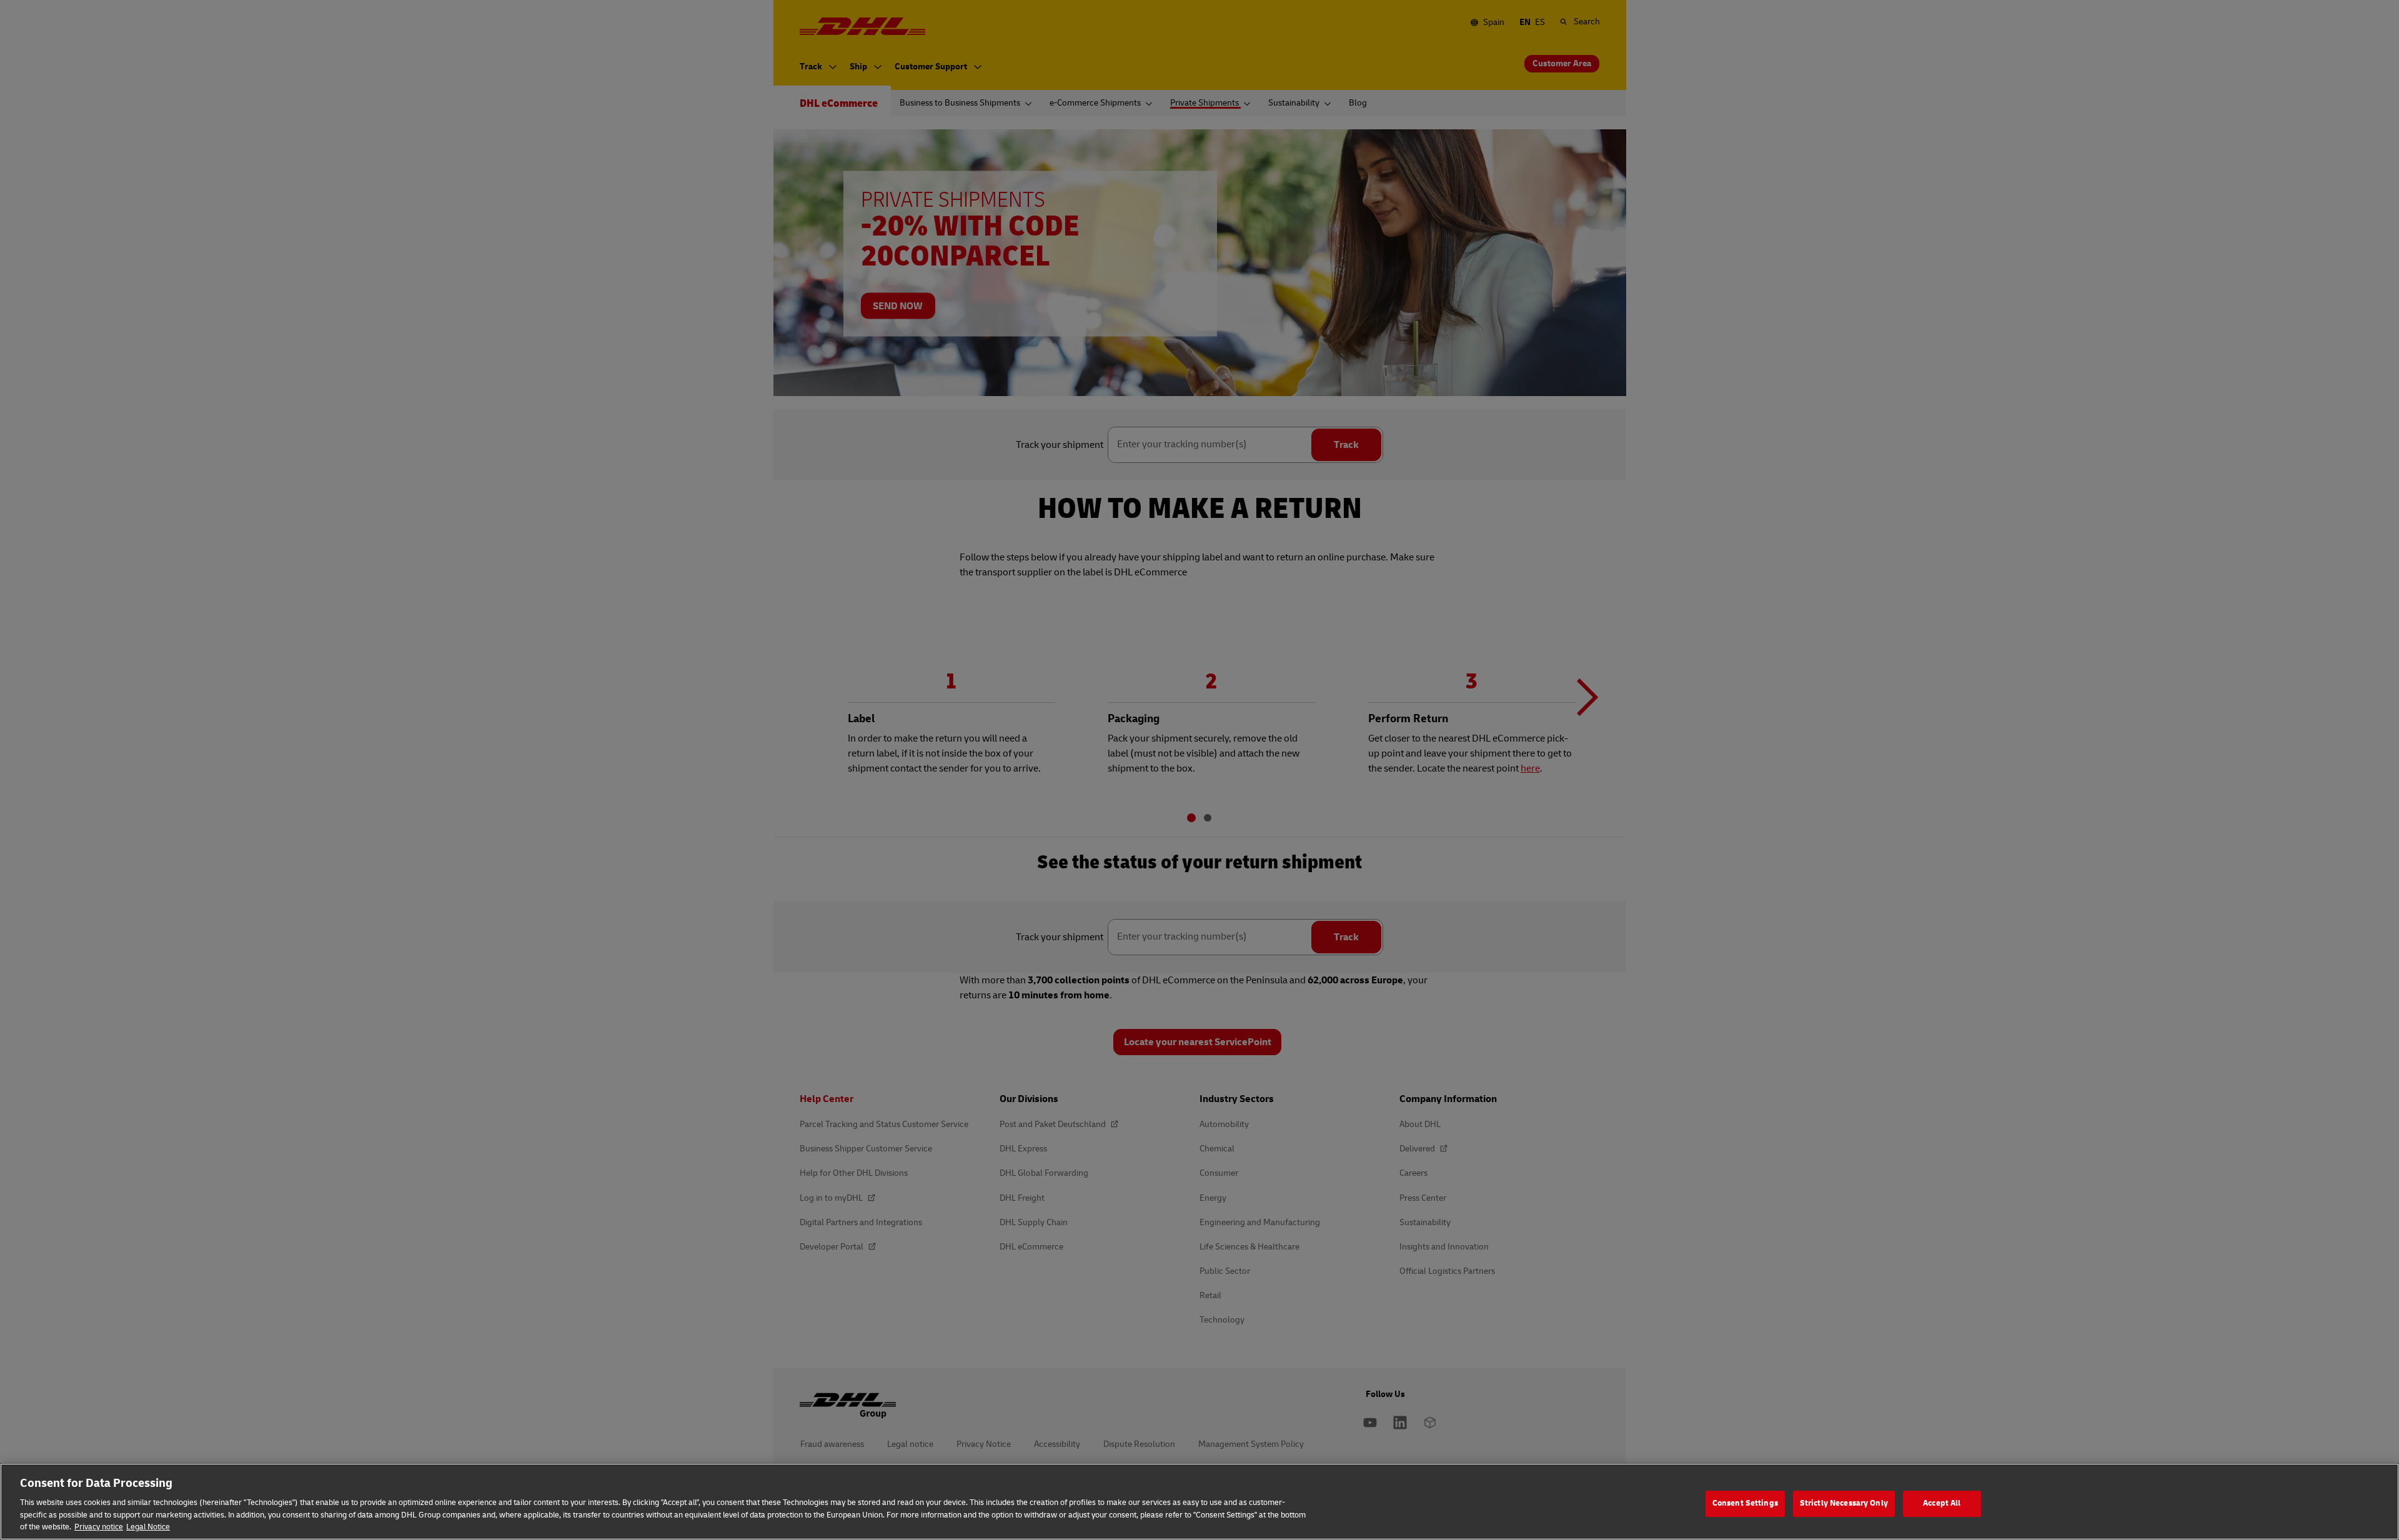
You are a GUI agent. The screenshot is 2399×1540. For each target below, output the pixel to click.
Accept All (1942, 1503)
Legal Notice (148, 1527)
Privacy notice (99, 1527)
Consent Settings (1745, 1503)
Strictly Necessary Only (1844, 1503)
